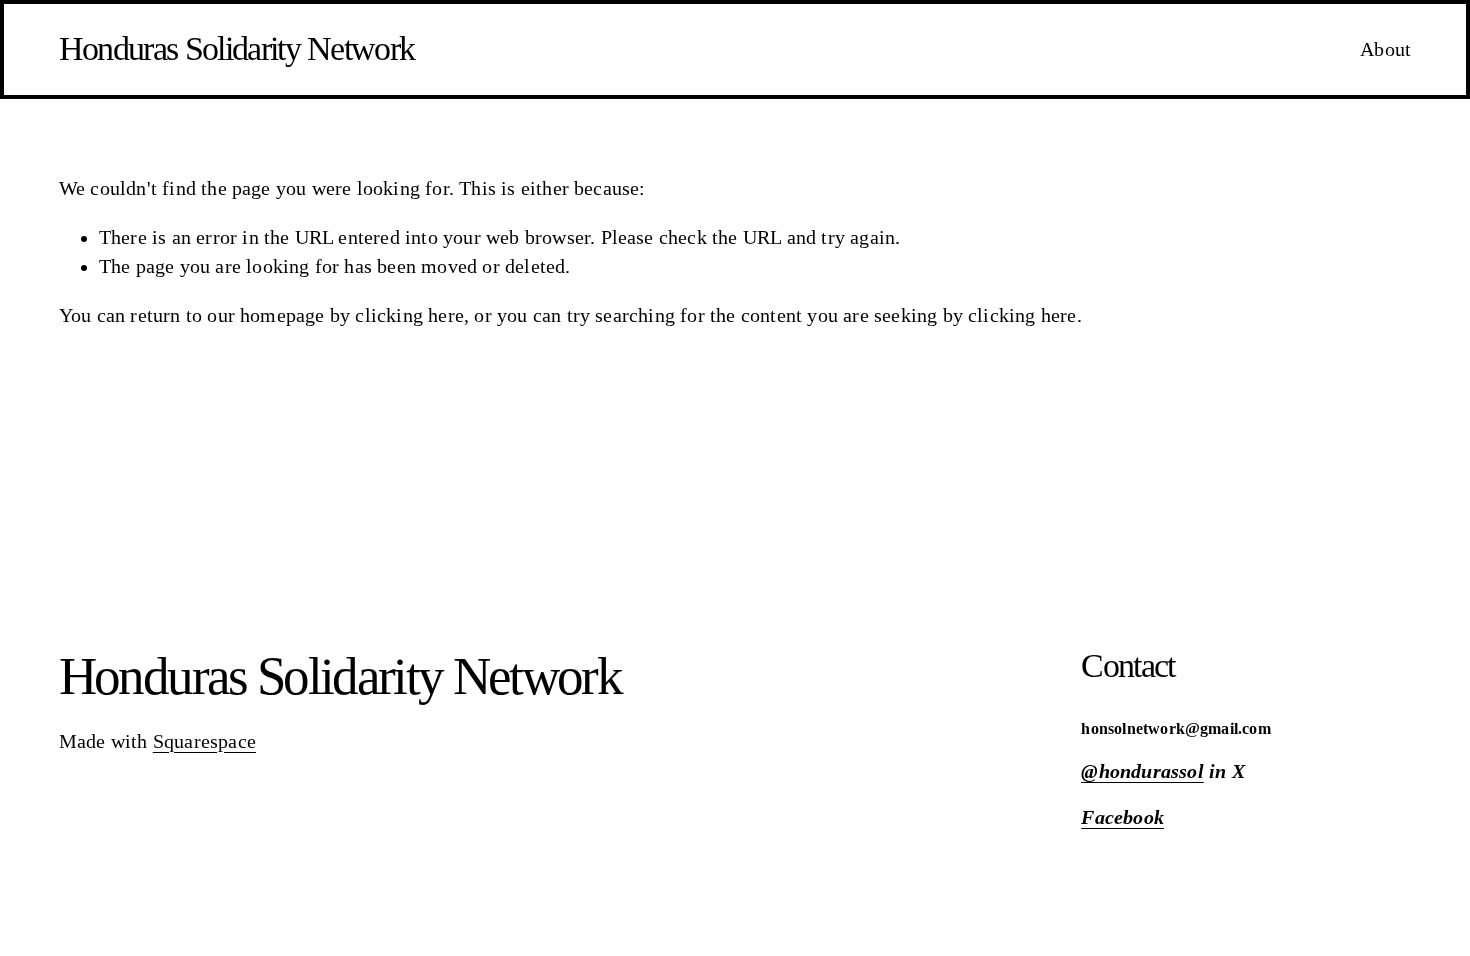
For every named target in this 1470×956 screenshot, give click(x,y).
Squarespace (204, 741)
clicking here (409, 315)
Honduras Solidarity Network (237, 48)
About (1385, 49)
